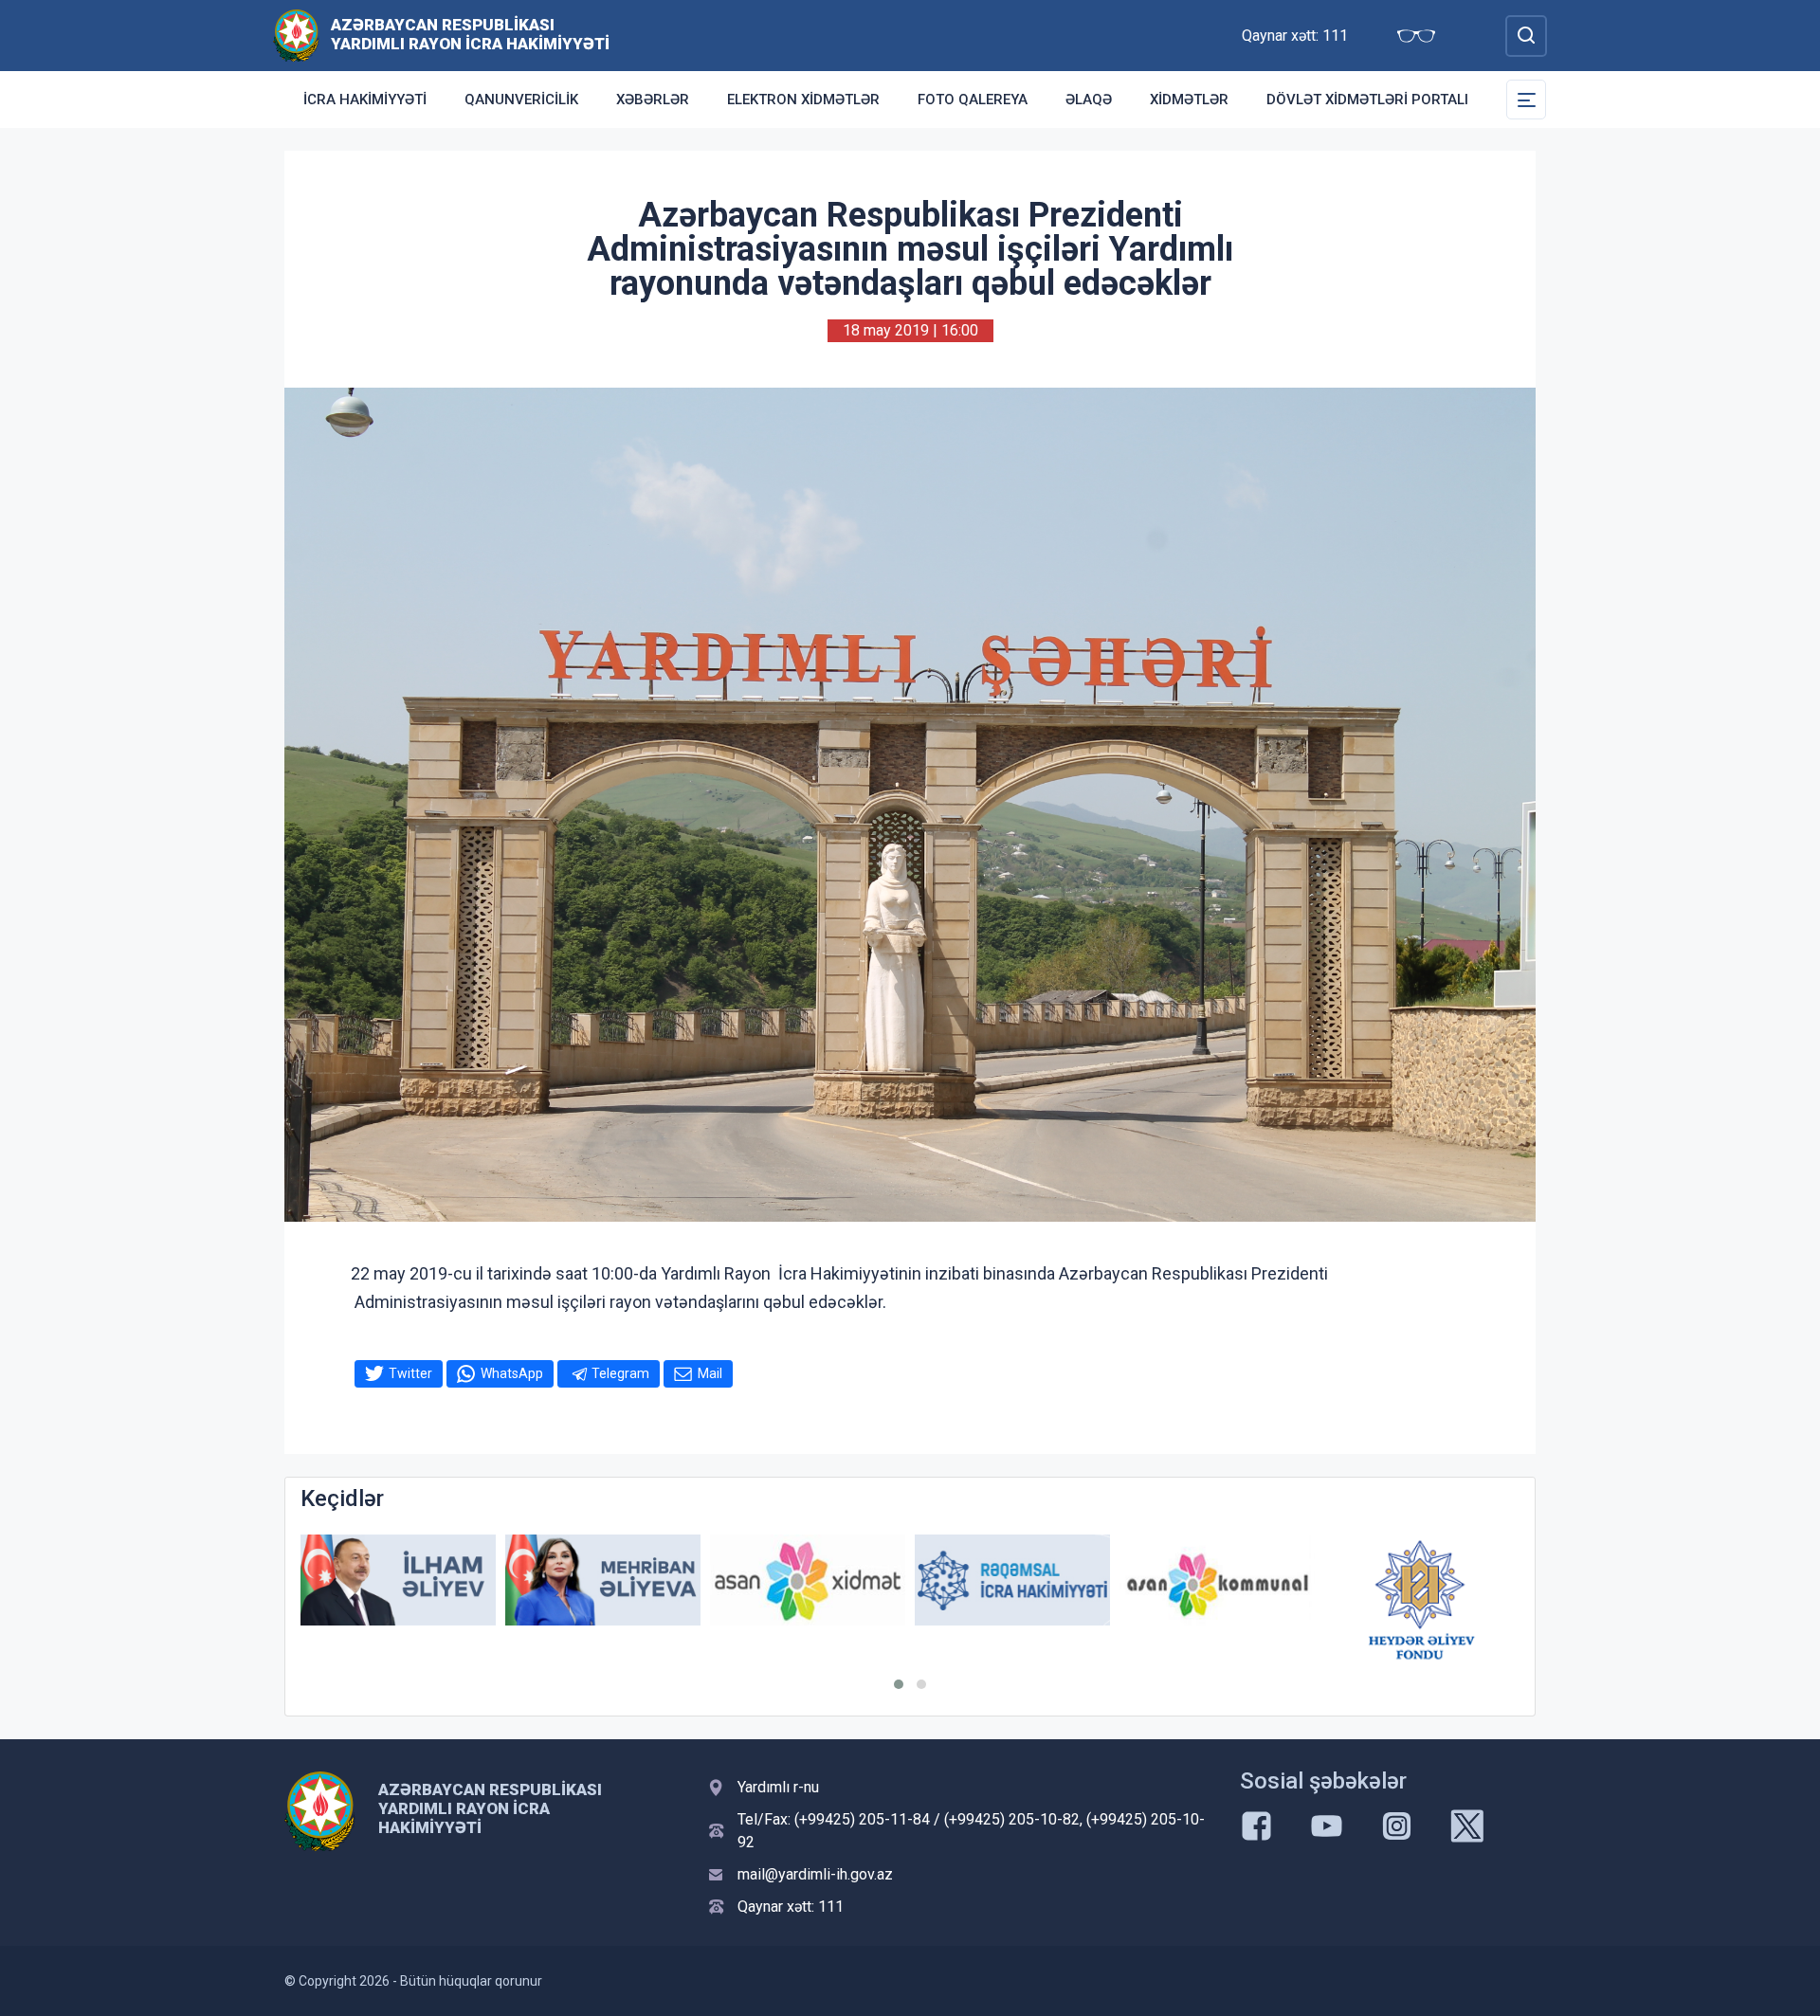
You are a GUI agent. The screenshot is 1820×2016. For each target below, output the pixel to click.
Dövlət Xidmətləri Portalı (1367, 100)
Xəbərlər (653, 100)
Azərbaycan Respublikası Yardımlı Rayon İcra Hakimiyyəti (470, 34)
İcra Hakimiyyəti (365, 100)
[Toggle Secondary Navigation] (1526, 100)
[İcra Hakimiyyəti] (296, 35)
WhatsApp (512, 1373)
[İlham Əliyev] (398, 1580)
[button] (899, 1684)
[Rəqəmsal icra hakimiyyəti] (1012, 1580)
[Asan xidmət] (808, 1580)
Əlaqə (1089, 100)
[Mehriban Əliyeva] (603, 1580)
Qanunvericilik (521, 100)
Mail (710, 1373)
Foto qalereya (973, 100)
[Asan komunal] (1217, 1580)
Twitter (410, 1373)
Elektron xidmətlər (803, 100)
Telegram (620, 1373)
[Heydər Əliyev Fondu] (1422, 1600)
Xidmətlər (1189, 100)
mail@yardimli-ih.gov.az (815, 1874)
